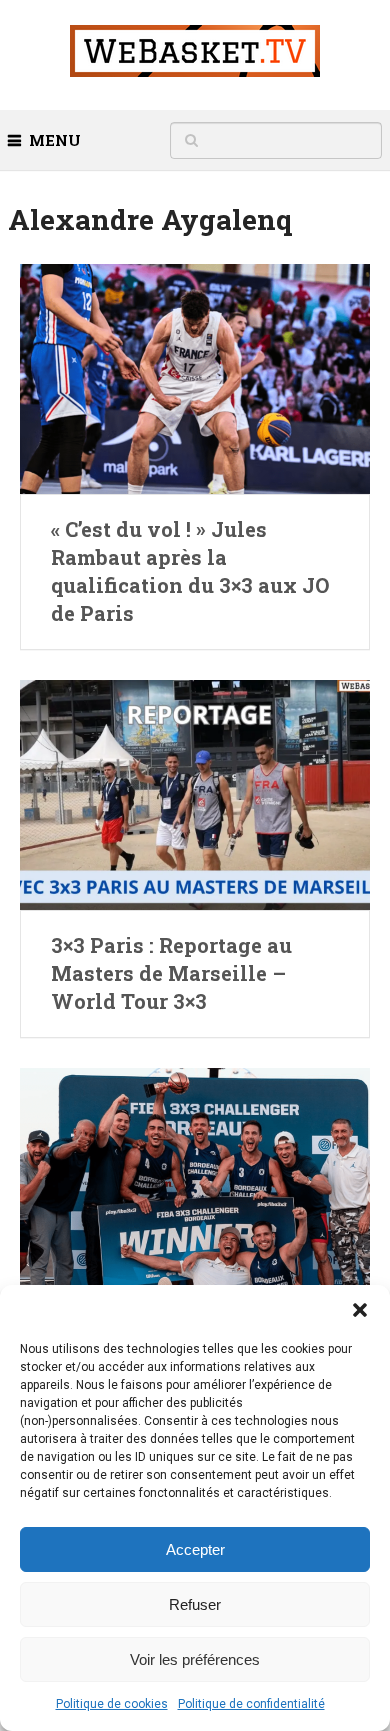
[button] (360, 1310)
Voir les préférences (195, 1659)
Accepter (195, 1549)
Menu (55, 140)
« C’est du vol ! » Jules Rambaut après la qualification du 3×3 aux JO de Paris (190, 571)
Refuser (195, 1604)
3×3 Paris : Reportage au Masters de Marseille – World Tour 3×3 (171, 973)
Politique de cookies (112, 1704)
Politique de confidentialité (251, 1704)
